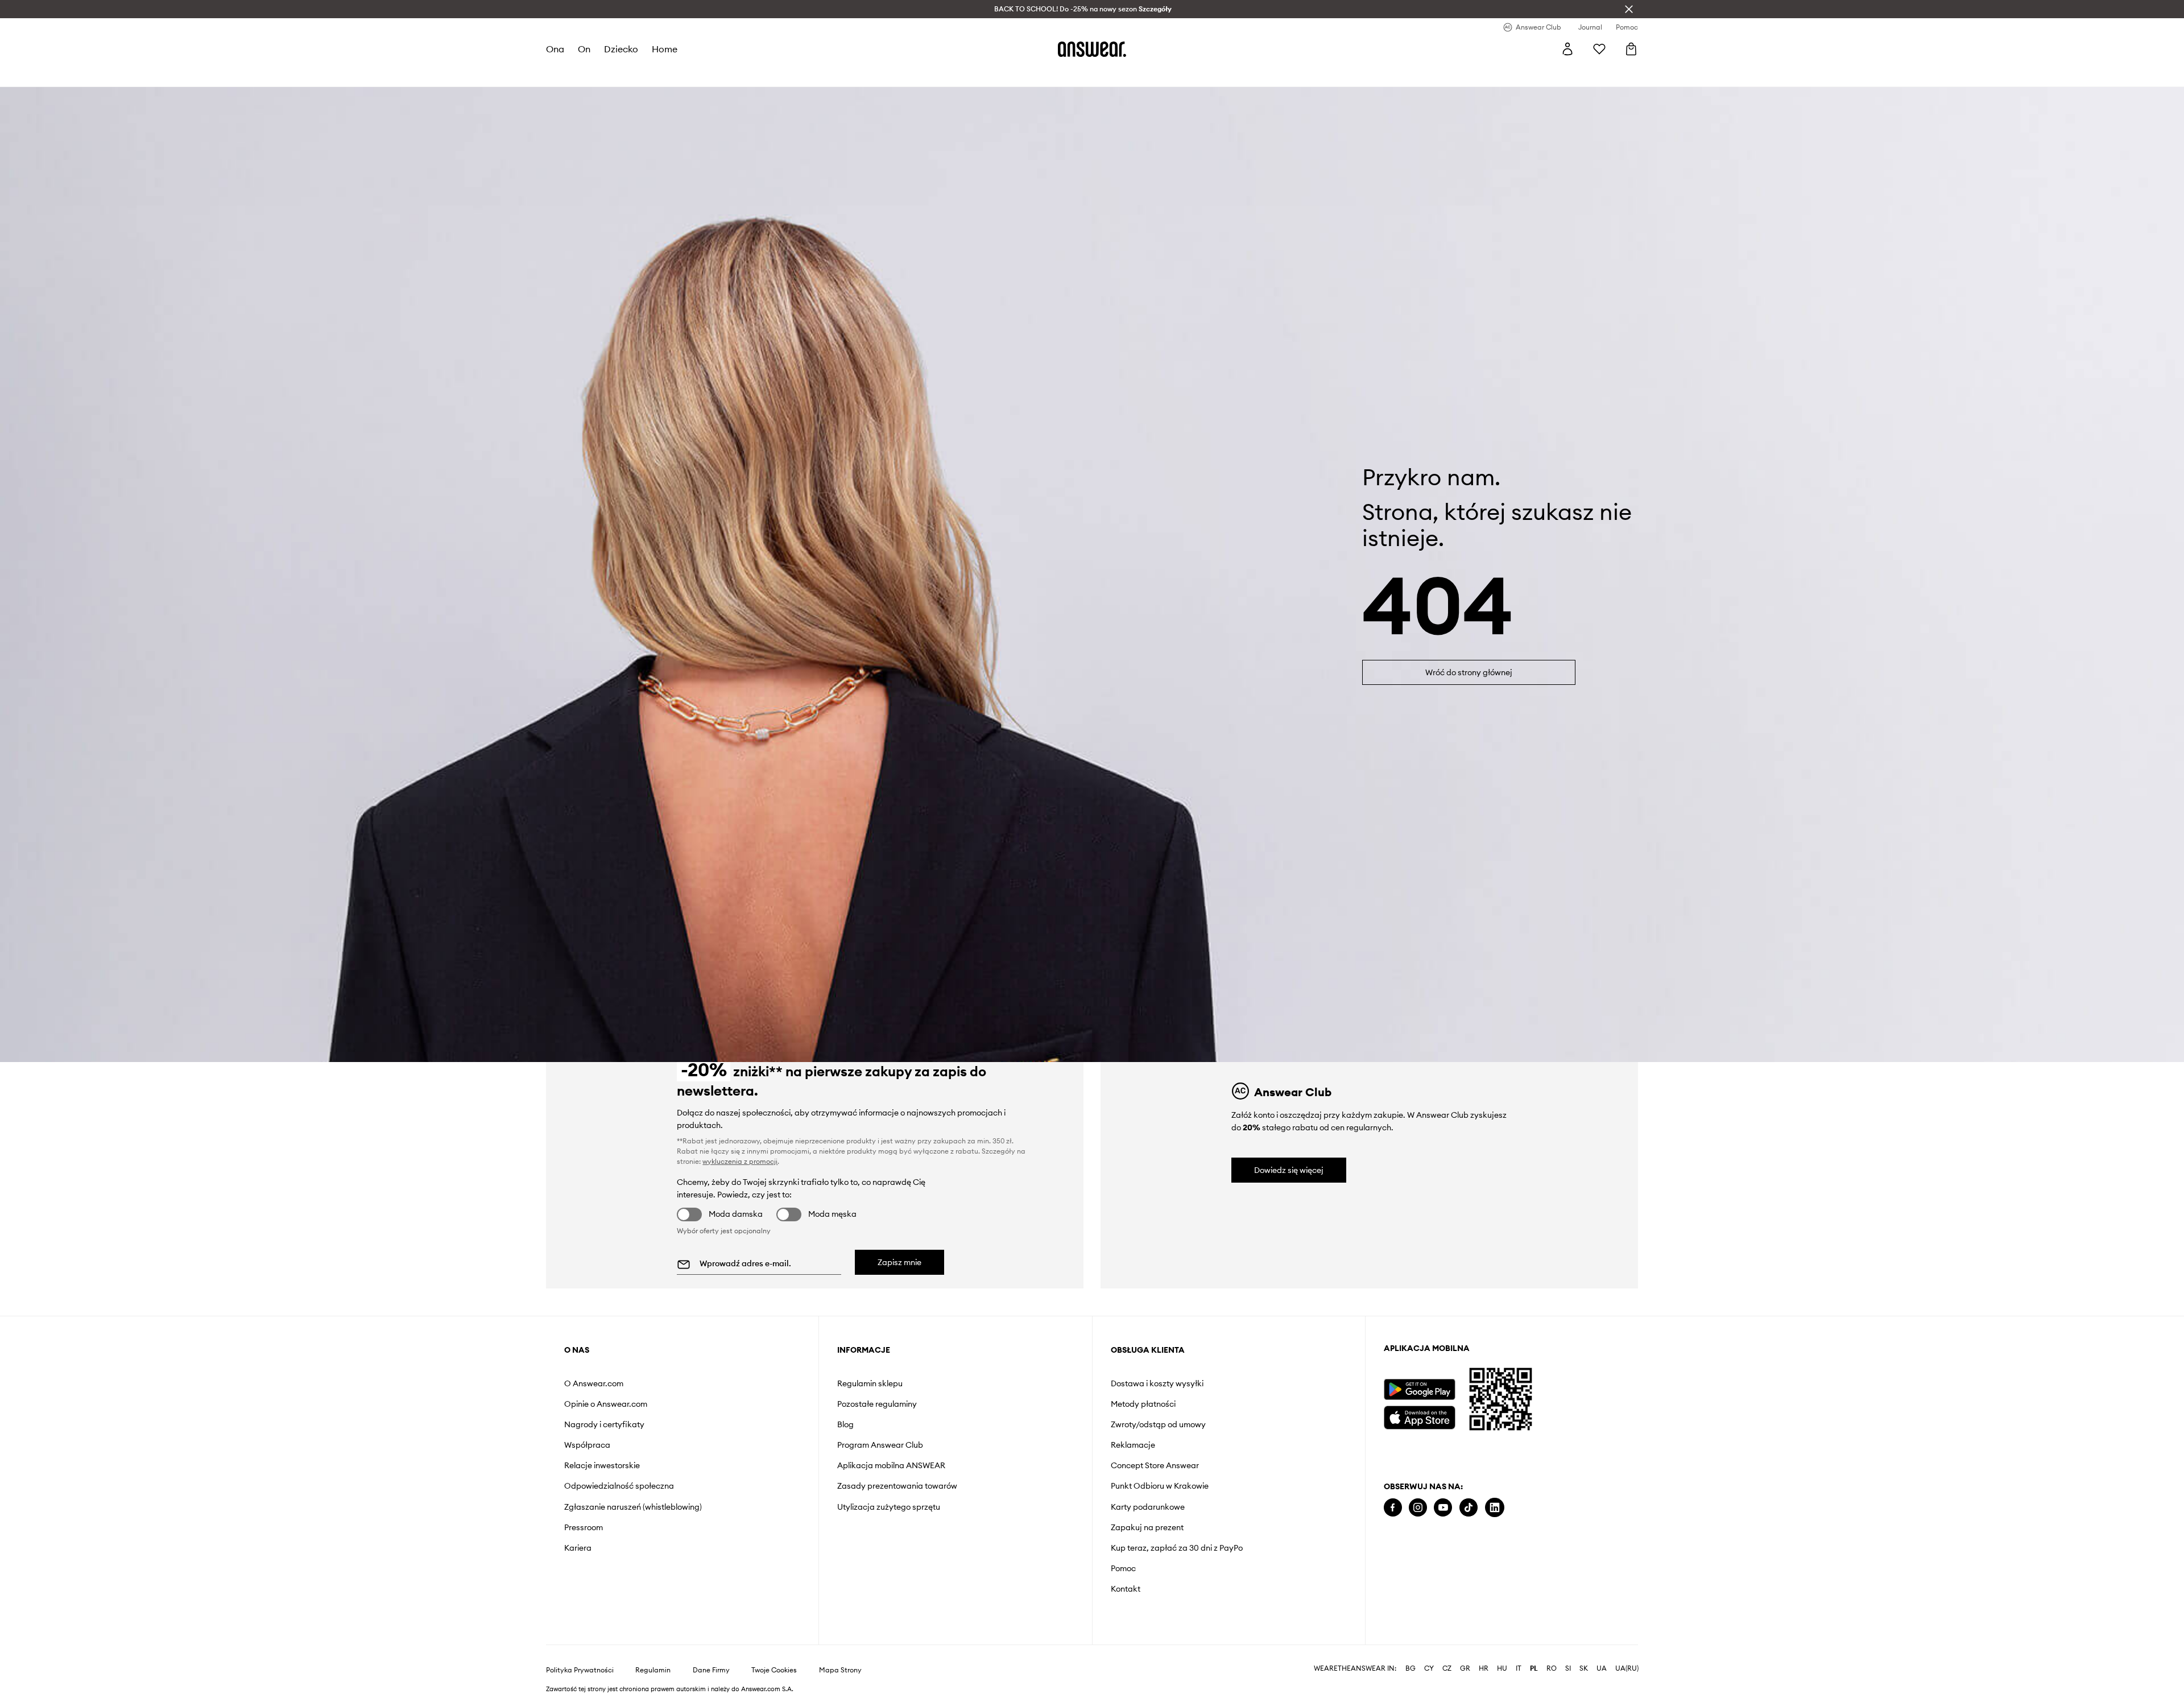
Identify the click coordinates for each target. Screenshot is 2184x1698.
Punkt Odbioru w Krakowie (1160, 1486)
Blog (845, 1424)
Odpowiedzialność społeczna (619, 1486)
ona (555, 49)
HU (1502, 1668)
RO (1552, 1668)
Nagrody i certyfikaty (604, 1424)
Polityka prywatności (580, 1670)
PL (1534, 1668)
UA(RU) (1627, 1668)
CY (1429, 1668)
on (584, 49)
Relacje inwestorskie (602, 1465)
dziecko (621, 49)
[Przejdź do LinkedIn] (1495, 1508)
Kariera (578, 1548)
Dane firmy (711, 1670)
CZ (1447, 1668)
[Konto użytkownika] (1567, 49)
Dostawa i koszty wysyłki (1157, 1383)
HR (1484, 1668)
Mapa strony (840, 1670)
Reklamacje (1133, 1445)
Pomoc (1123, 1568)
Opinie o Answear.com (606, 1404)
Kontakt (1126, 1589)
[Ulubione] (1599, 49)
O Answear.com (594, 1383)
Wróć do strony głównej (1469, 672)
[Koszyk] (1631, 49)
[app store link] (1419, 1416)
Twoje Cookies (774, 1670)
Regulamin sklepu (870, 1383)
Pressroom (584, 1527)
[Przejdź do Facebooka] (1393, 1508)
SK (1584, 1668)
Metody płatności (1143, 1404)
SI (1568, 1668)
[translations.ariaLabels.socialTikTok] (1469, 1508)
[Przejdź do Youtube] (1443, 1508)
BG (1410, 1668)
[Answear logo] (1092, 49)
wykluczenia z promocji (740, 1161)
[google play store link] (1419, 1389)
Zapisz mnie (899, 1262)
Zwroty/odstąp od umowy (1158, 1424)
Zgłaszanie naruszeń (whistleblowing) (633, 1507)
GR (1465, 1668)
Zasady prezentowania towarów (897, 1486)
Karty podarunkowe (1148, 1507)
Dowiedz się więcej (1289, 1170)
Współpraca (587, 1445)
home (665, 49)
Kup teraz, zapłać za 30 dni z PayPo (1177, 1548)
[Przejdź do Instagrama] (1418, 1508)
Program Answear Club (880, 1445)
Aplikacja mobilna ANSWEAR (891, 1465)
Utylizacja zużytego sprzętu (889, 1507)
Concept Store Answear (1155, 1465)
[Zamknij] (1629, 9)
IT (1519, 1668)
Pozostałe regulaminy (877, 1404)
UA (1602, 1668)
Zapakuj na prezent (1147, 1527)
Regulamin (653, 1670)
